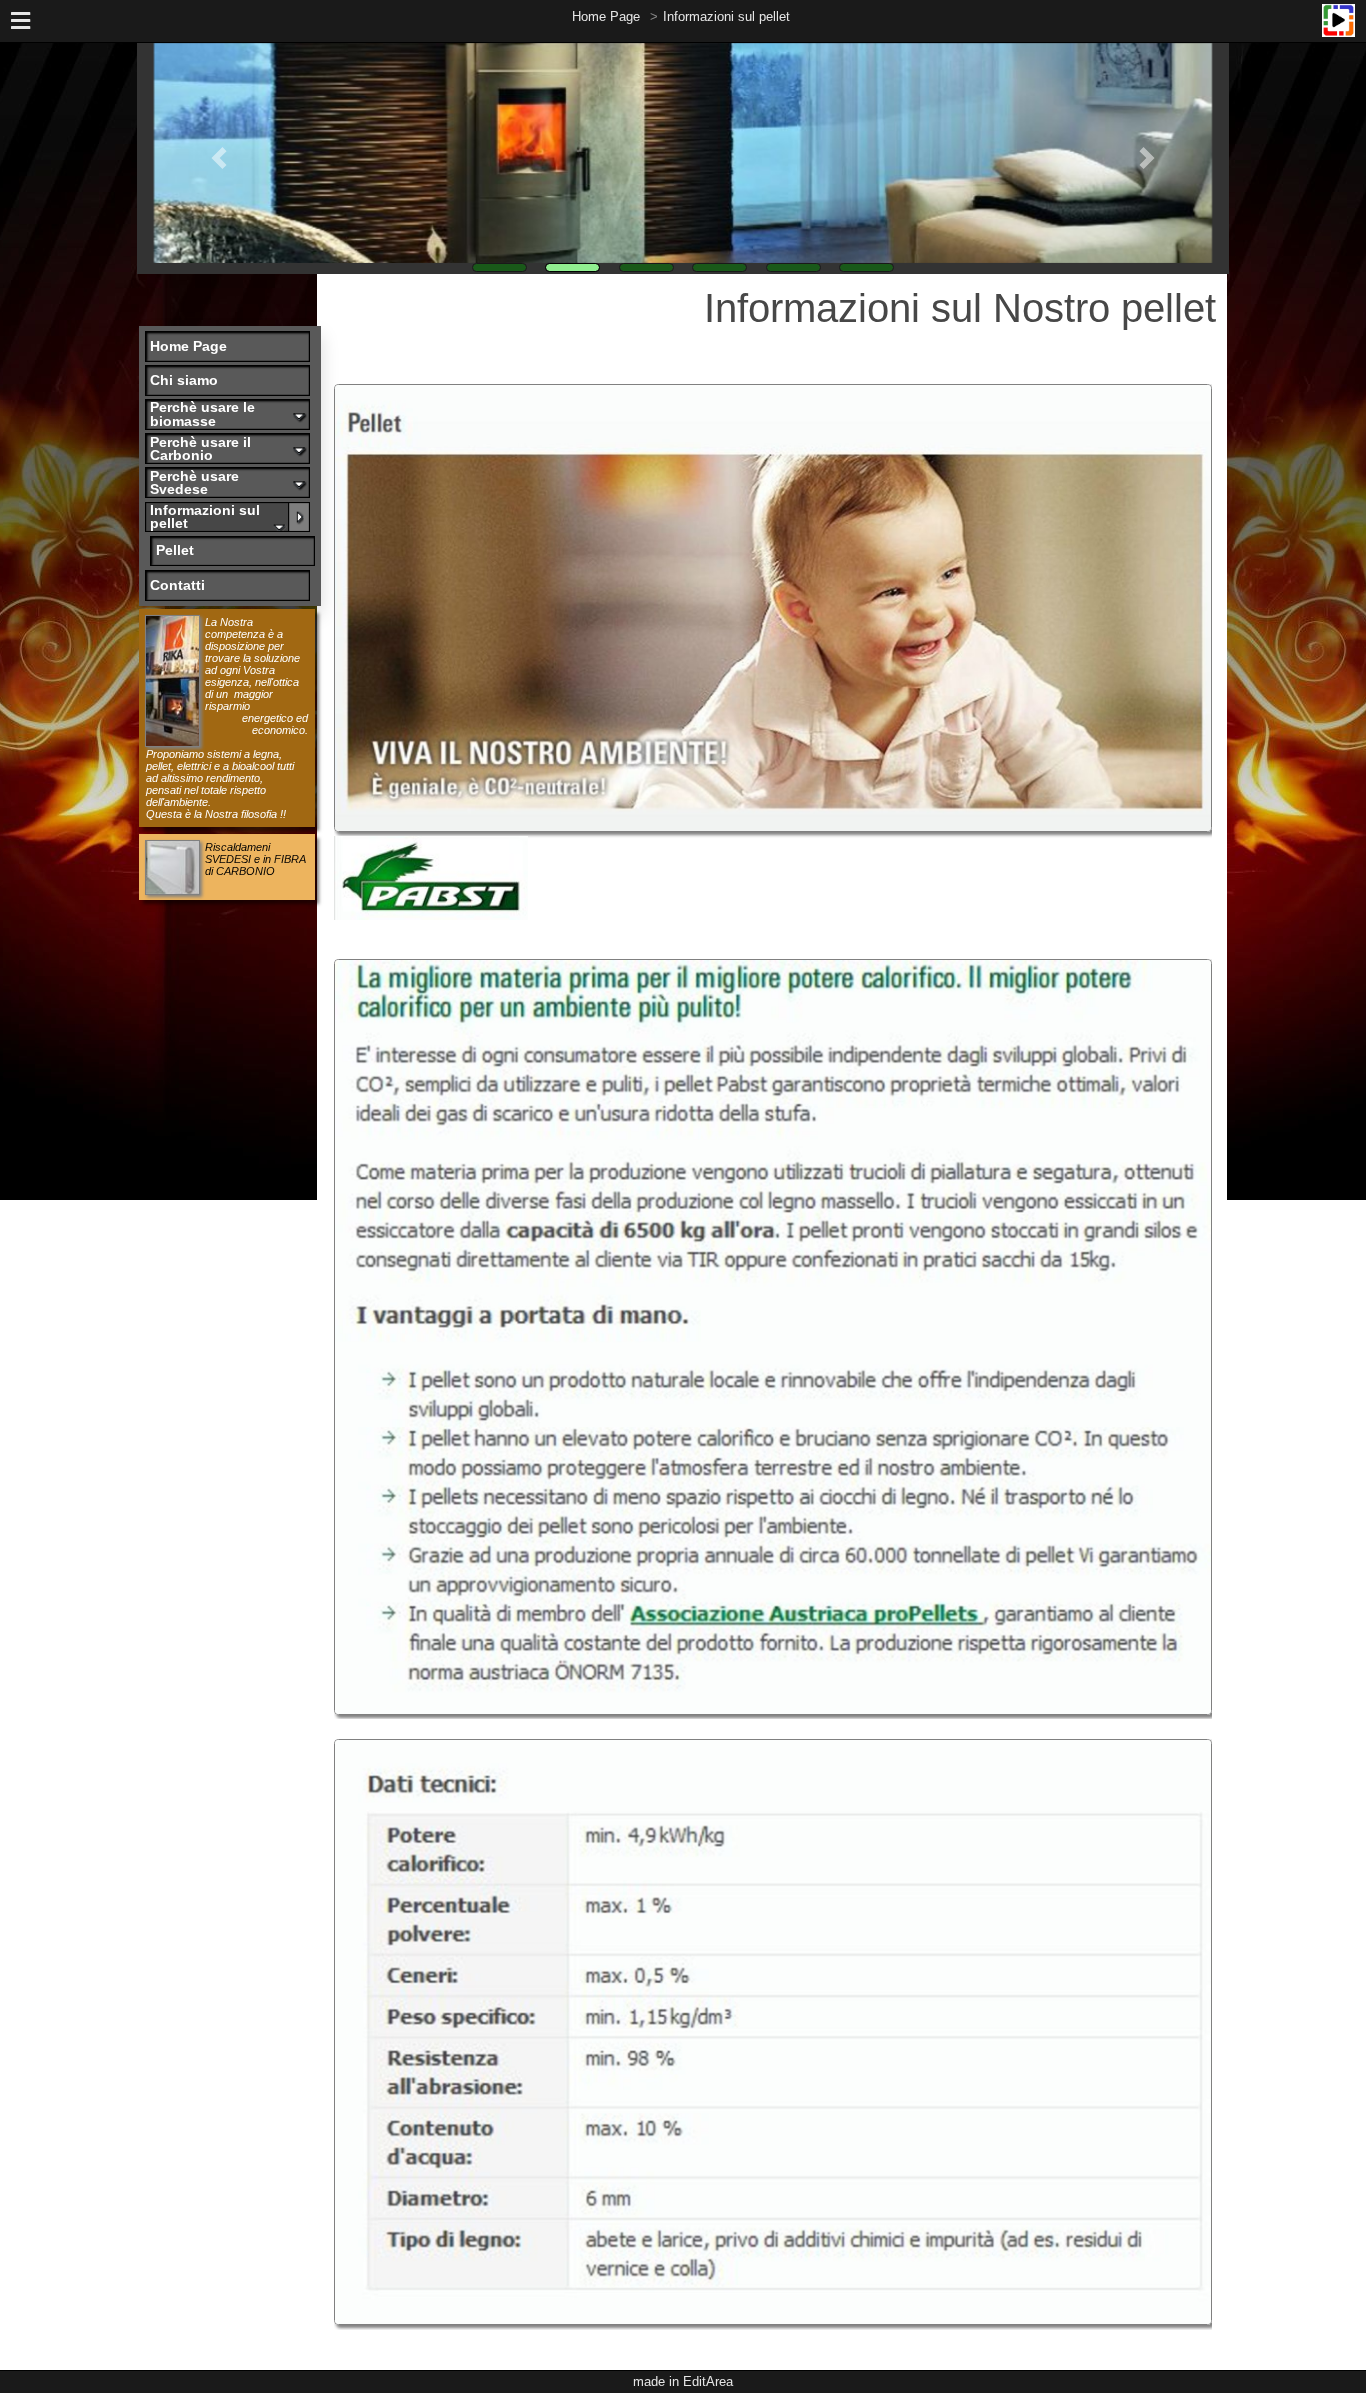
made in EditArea (683, 2381)
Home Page (606, 16)
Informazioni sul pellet (726, 16)
